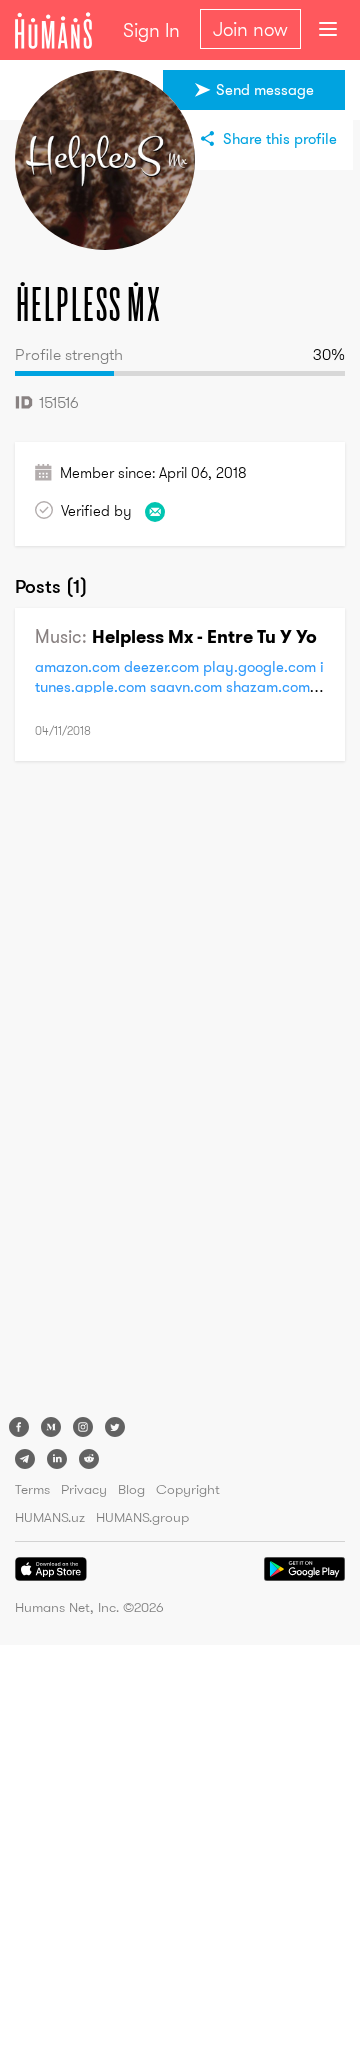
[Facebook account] (19, 1427)
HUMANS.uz (50, 1517)
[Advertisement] (95, 1092)
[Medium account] (51, 1427)
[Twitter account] (115, 1427)
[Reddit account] (89, 1459)
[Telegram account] (25, 1459)
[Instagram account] (83, 1427)
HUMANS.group (142, 1517)
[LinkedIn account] (57, 1459)
